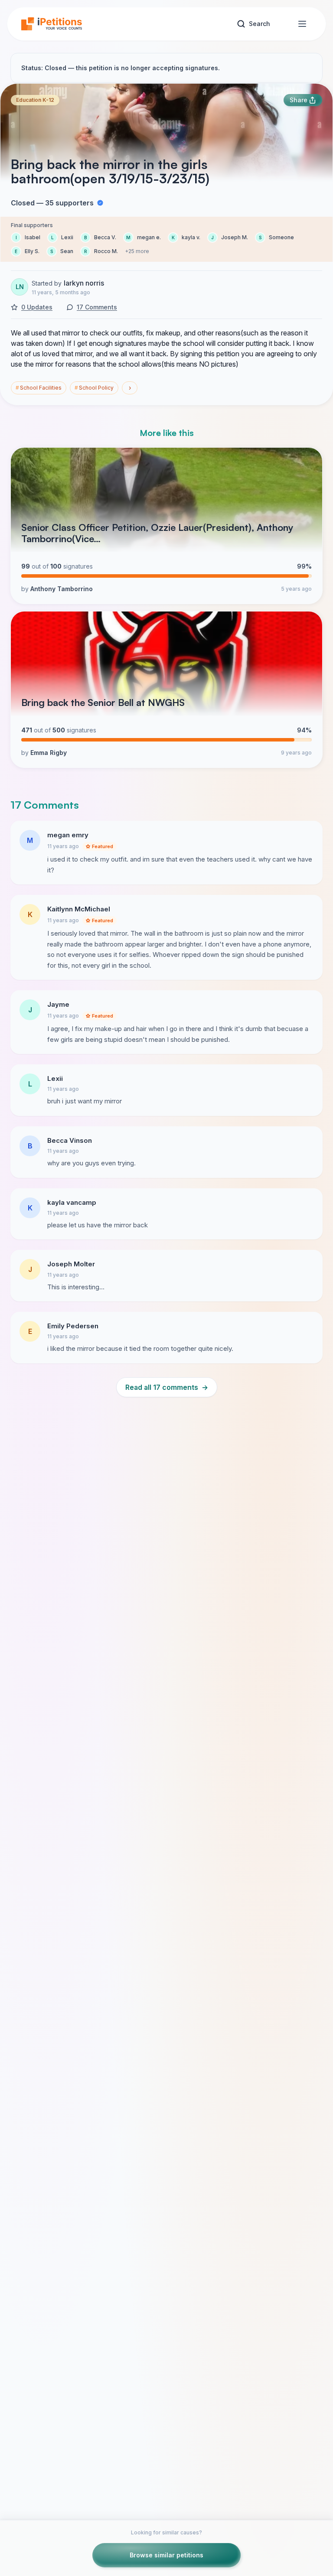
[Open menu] (302, 24)
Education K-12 (35, 100)
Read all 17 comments (167, 1387)
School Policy (94, 388)
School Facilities (39, 388)
